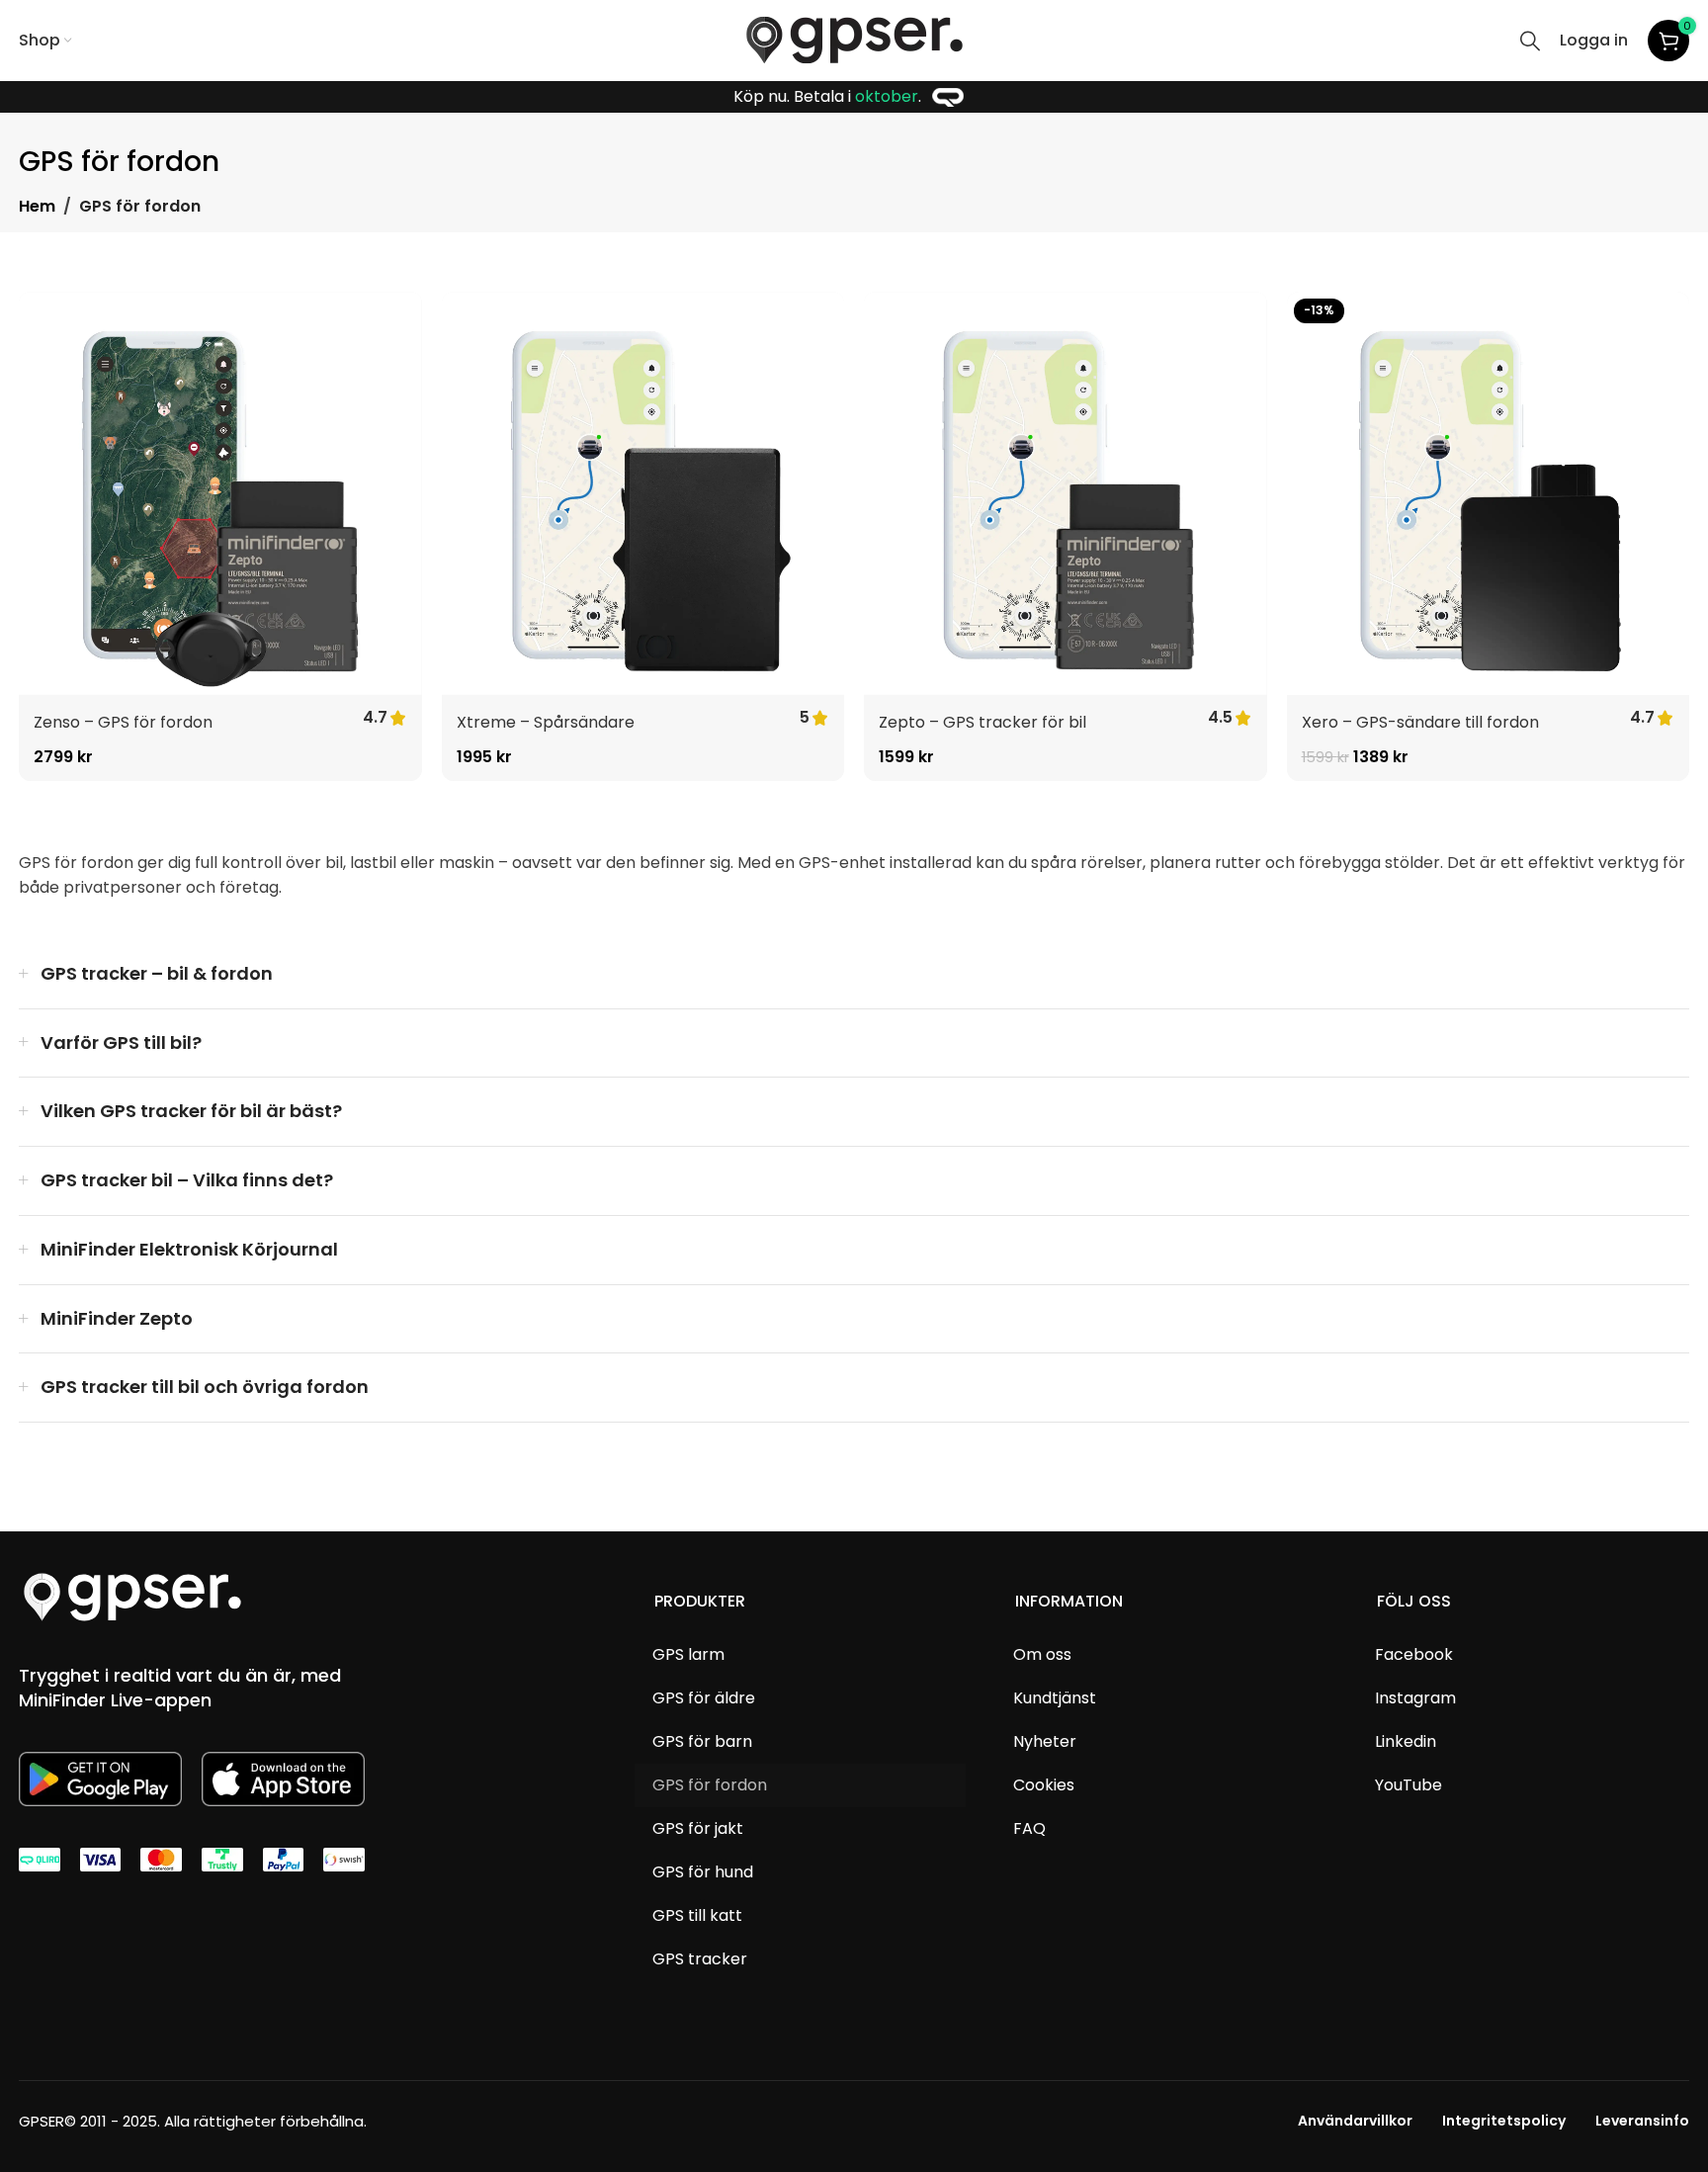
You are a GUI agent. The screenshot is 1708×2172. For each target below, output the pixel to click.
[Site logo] (854, 39)
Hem (37, 206)
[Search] (1530, 41)
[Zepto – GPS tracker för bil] (1066, 493)
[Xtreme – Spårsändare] (643, 493)
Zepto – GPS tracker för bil (982, 722)
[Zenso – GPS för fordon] (220, 493)
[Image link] (132, 1596)
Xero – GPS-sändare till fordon (1420, 722)
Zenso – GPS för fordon (123, 722)
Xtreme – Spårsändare (546, 722)
